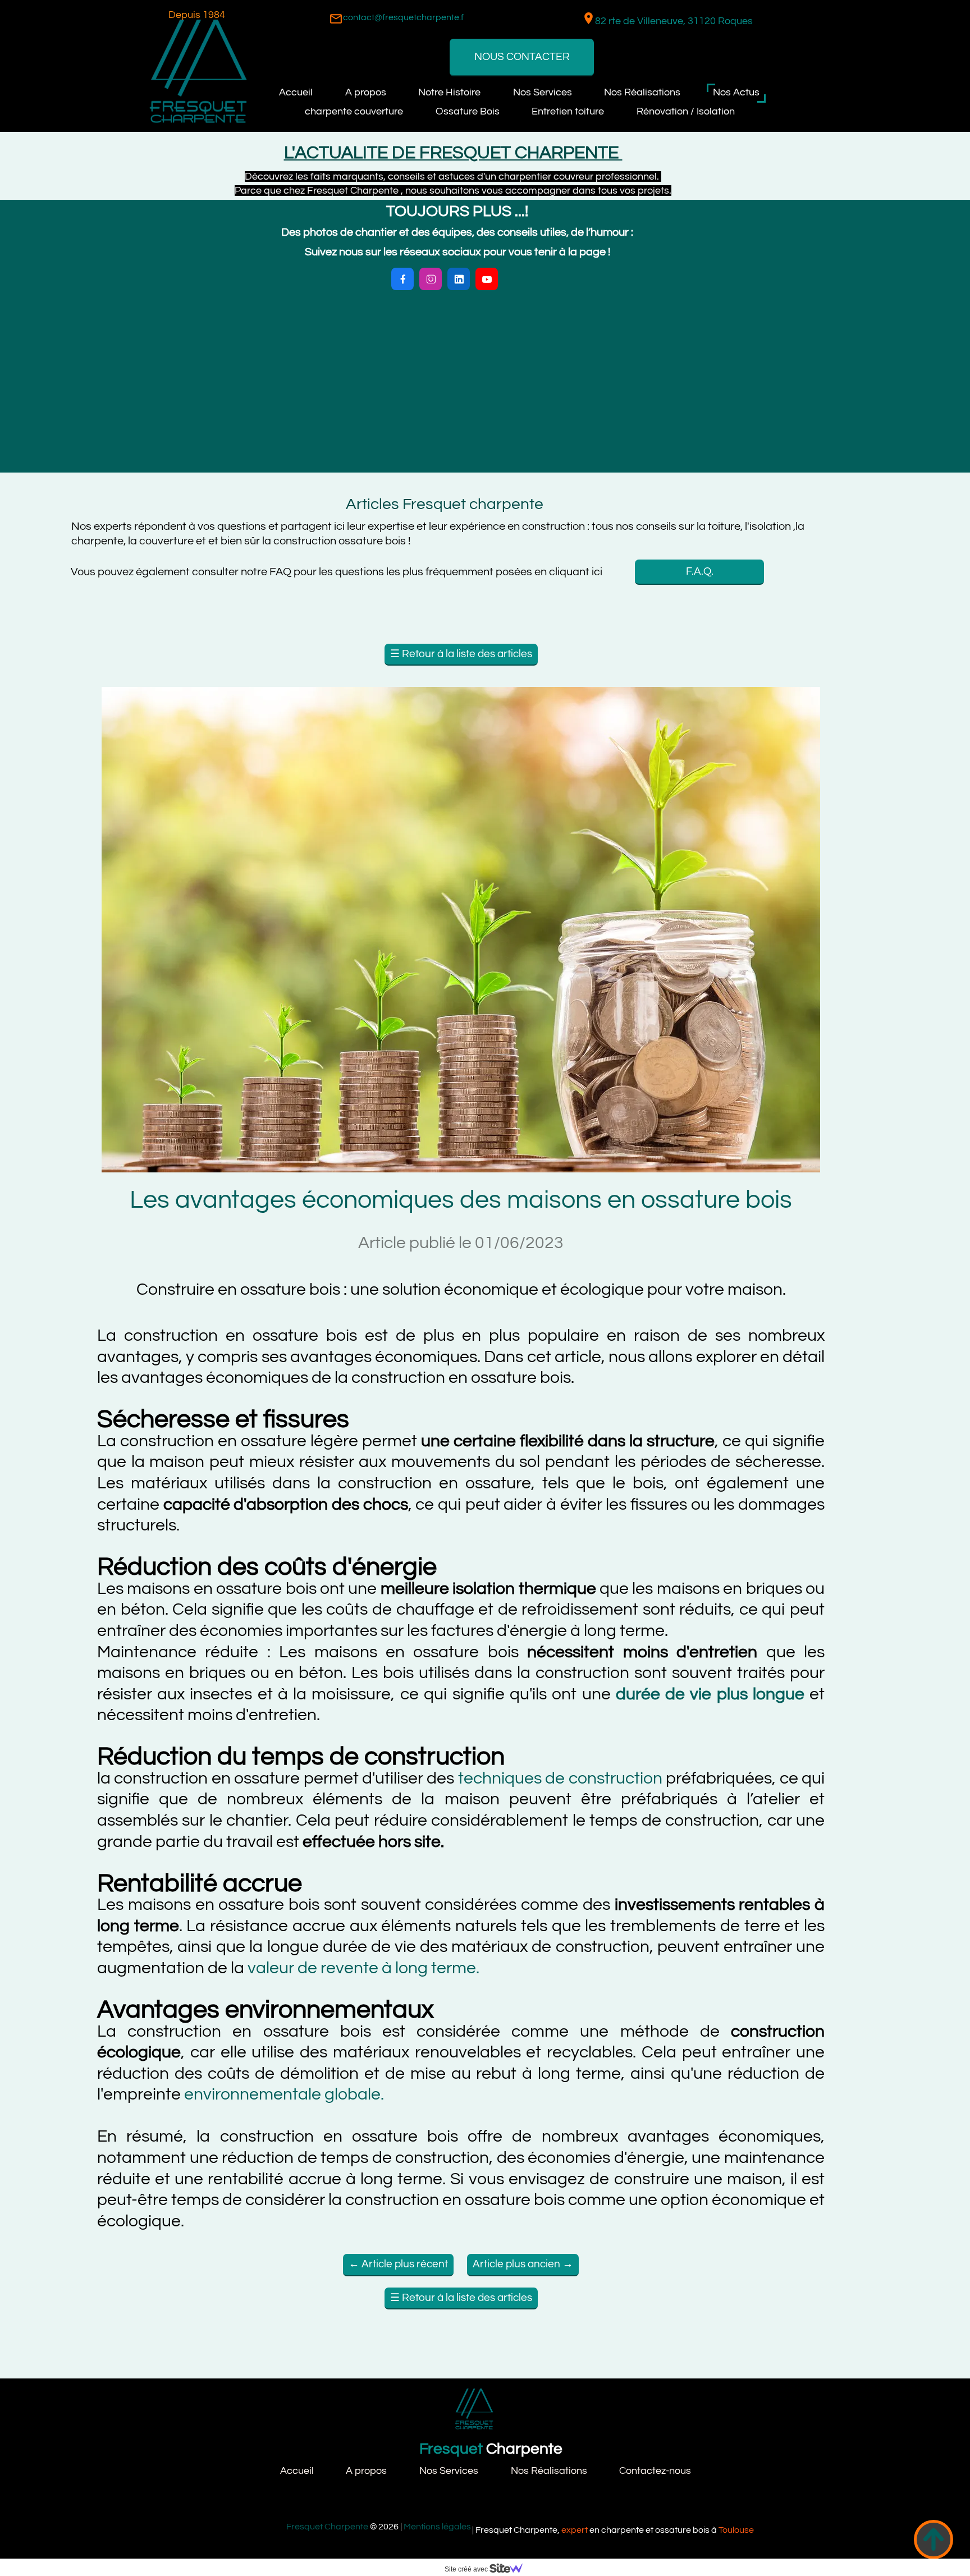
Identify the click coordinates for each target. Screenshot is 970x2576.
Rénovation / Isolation (686, 111)
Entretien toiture (568, 111)
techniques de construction (562, 1778)
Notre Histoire (449, 92)
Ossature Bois (468, 111)
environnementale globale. (284, 2094)
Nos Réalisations (642, 92)
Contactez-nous (655, 2471)
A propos (366, 92)
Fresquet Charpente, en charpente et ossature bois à (615, 2530)
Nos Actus (736, 92)
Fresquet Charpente (327, 2527)
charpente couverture (354, 111)
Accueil (296, 92)
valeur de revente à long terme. (362, 1968)
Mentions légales (438, 2527)
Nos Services (543, 92)
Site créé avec (467, 2569)
